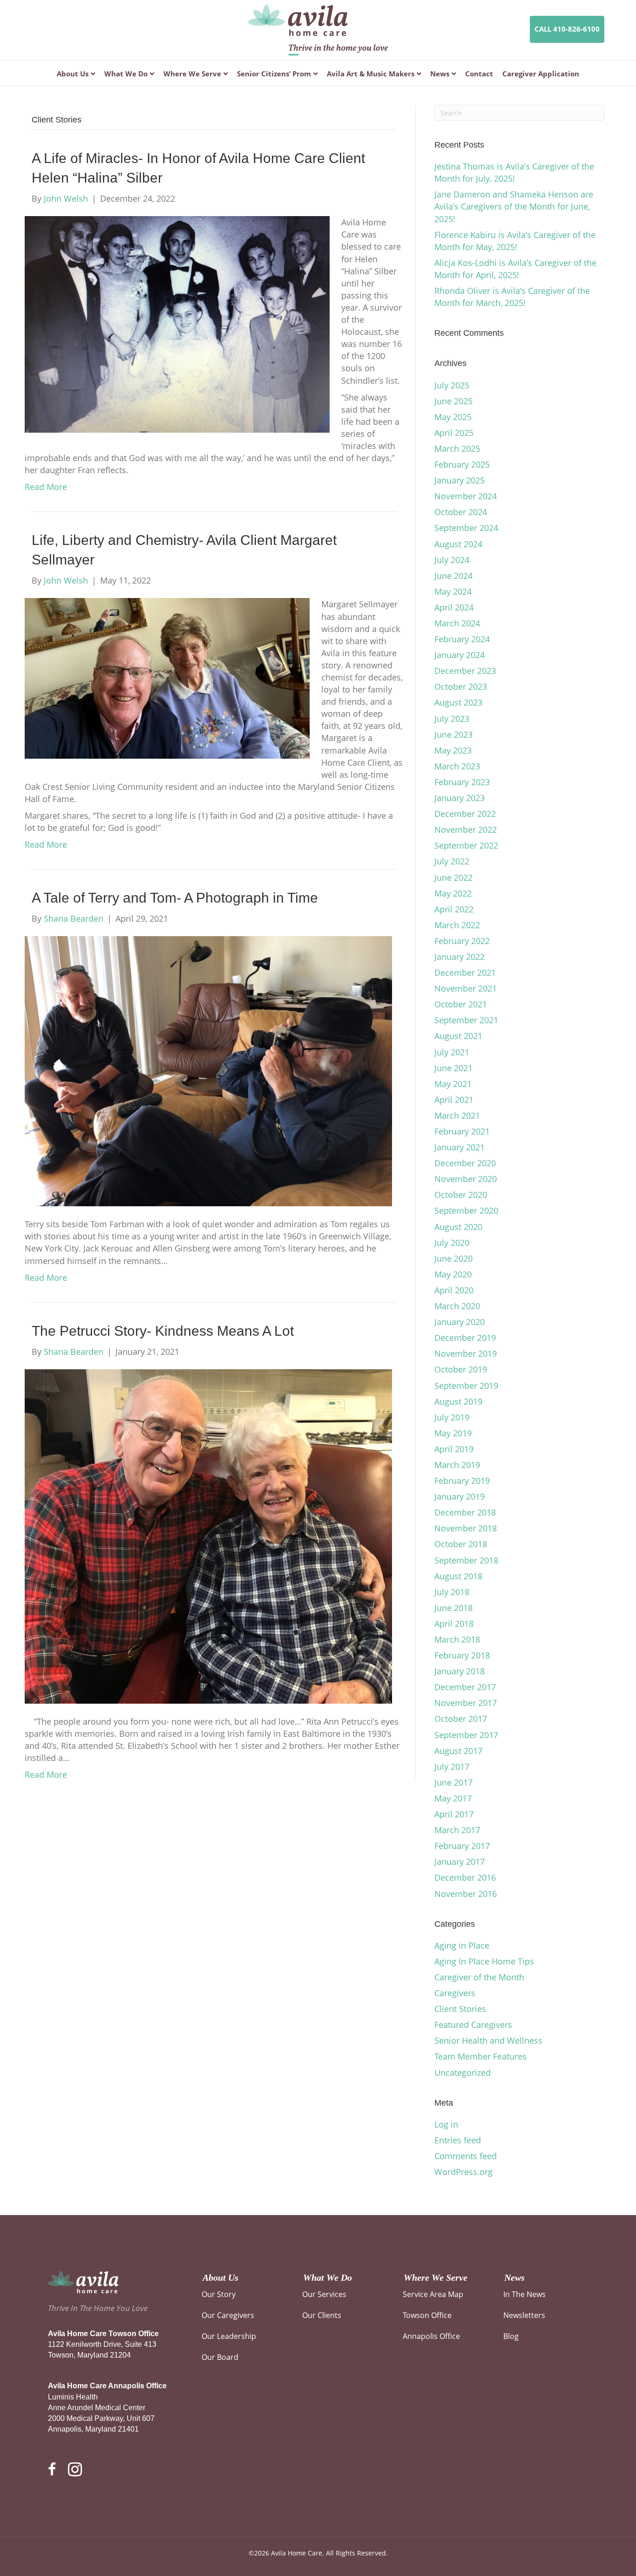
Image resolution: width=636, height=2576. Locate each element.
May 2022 (453, 893)
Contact (479, 74)
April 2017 (454, 1814)
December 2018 (465, 1512)
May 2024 (453, 591)
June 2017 (453, 1782)
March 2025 (457, 449)
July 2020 (452, 1243)
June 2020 (453, 1258)
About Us (73, 74)
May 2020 (453, 1274)
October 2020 (461, 1195)
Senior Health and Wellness (488, 2040)
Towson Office (427, 2315)
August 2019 (458, 1401)
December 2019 (465, 1338)
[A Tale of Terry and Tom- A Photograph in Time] (208, 1070)
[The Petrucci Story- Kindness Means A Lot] (208, 1536)
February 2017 (462, 1846)
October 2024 (461, 512)
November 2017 (466, 1703)
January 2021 (460, 1147)
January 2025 (460, 480)
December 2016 (465, 1877)
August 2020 (458, 1227)
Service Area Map (433, 2294)
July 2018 (452, 1592)
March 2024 (457, 623)
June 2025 (453, 401)
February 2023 (462, 782)
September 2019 (466, 1386)
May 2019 (453, 1433)
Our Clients (322, 2315)
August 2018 (458, 1576)
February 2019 (462, 1481)
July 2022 (452, 861)
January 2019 (460, 1496)
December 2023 (465, 671)
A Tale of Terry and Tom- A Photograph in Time (175, 898)
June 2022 (453, 877)
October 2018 (461, 1544)
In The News (524, 2294)
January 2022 (460, 957)
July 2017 (452, 1767)
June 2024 (453, 576)
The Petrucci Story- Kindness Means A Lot (163, 1331)
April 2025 (454, 433)
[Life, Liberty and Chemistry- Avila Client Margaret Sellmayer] (167, 678)
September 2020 (466, 1210)
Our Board (220, 2357)
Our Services (324, 2294)
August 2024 (458, 544)
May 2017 (453, 1798)
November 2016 (466, 1894)
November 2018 (466, 1528)
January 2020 (460, 1322)
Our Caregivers (228, 2315)
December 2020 (465, 1163)
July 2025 (452, 385)
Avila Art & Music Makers (371, 74)
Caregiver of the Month (479, 1977)
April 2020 (454, 1290)
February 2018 (462, 1655)
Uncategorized (463, 2073)
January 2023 (460, 798)
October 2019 (461, 1369)
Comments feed (466, 2156)
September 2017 (466, 1735)
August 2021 (458, 1036)
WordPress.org (463, 2172)
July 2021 (452, 1052)
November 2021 (466, 988)
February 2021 (462, 1131)
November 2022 (466, 829)
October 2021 (461, 1004)
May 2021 (453, 1084)
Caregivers (455, 1993)
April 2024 (454, 607)
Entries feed (458, 2140)
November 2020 (466, 1179)
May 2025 (453, 417)
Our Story (219, 2294)
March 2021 (457, 1115)
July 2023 (452, 719)
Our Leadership (229, 2336)
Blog (511, 2336)
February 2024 (462, 639)
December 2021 (465, 972)
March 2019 (457, 1465)
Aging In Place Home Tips (484, 1961)
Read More (46, 487)
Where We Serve (192, 74)
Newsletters (524, 2315)
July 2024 (452, 560)
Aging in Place (462, 1945)
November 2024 (466, 496)
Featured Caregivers (473, 2025)
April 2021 (454, 1100)
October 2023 (461, 686)
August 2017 (458, 1751)
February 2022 (462, 941)
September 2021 (466, 1020)
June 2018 (453, 1608)
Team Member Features (480, 2056)
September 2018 (466, 1560)
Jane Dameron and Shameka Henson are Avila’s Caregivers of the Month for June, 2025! (514, 206)
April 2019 (454, 1449)
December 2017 (465, 1687)
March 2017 (457, 1830)
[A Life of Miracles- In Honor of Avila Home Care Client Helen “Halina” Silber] (177, 324)
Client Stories (460, 2009)
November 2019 (466, 1353)
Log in (446, 2124)
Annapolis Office (431, 2336)
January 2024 (460, 655)
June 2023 (453, 734)
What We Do (126, 74)
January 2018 (460, 1671)
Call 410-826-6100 (567, 29)
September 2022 (466, 845)
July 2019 (452, 1417)
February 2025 (462, 464)
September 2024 (466, 528)
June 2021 (453, 1068)
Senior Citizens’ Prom (274, 74)
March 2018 (457, 1639)
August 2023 (458, 702)
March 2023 (457, 766)
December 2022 (465, 814)
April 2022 (454, 909)
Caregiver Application (541, 74)
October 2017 (461, 1719)
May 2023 (453, 750)
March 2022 (457, 925)
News (440, 74)
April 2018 (454, 1624)
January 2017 (460, 1862)
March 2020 (457, 1306)
